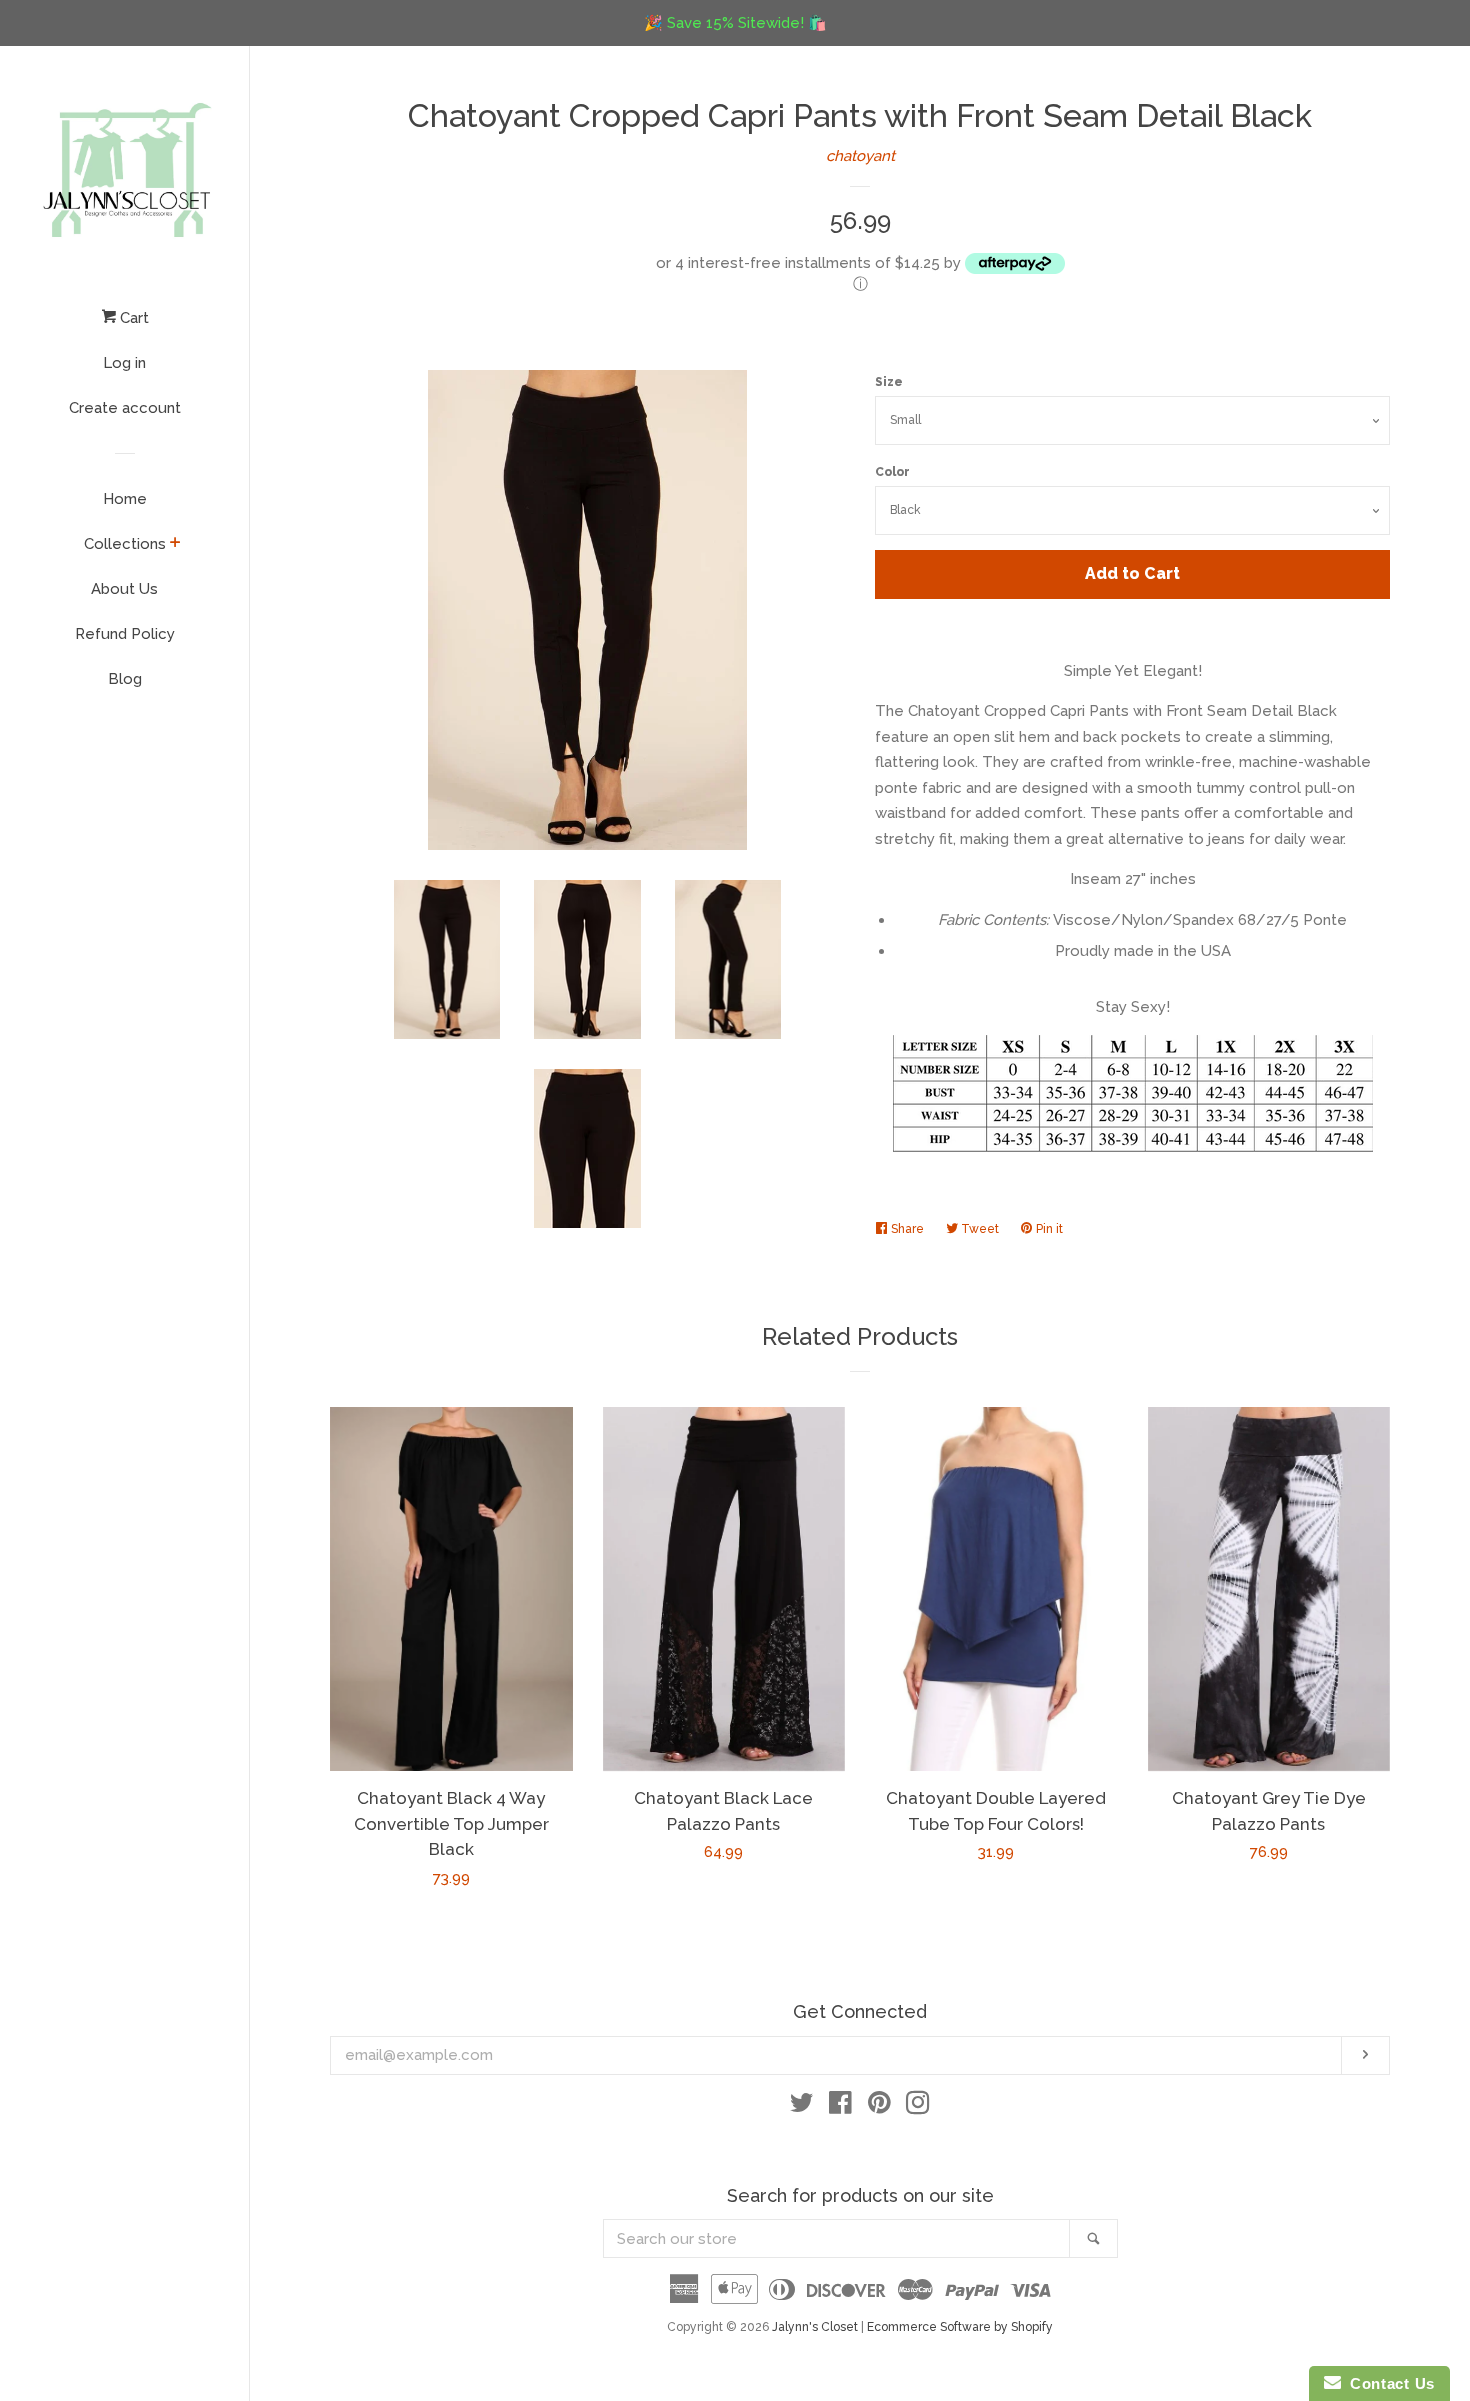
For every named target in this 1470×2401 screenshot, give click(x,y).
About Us (124, 589)
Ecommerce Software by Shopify (960, 2327)
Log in (124, 363)
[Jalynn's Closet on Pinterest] (879, 2107)
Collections (125, 544)
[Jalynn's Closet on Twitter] (802, 2107)
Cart (132, 318)
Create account (125, 408)
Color (892, 472)
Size (889, 382)
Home (125, 499)
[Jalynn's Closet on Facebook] (840, 2107)
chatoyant (860, 156)
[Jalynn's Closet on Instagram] (918, 2107)
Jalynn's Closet (815, 2327)
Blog (125, 679)
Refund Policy (125, 634)
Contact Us (1388, 2383)
